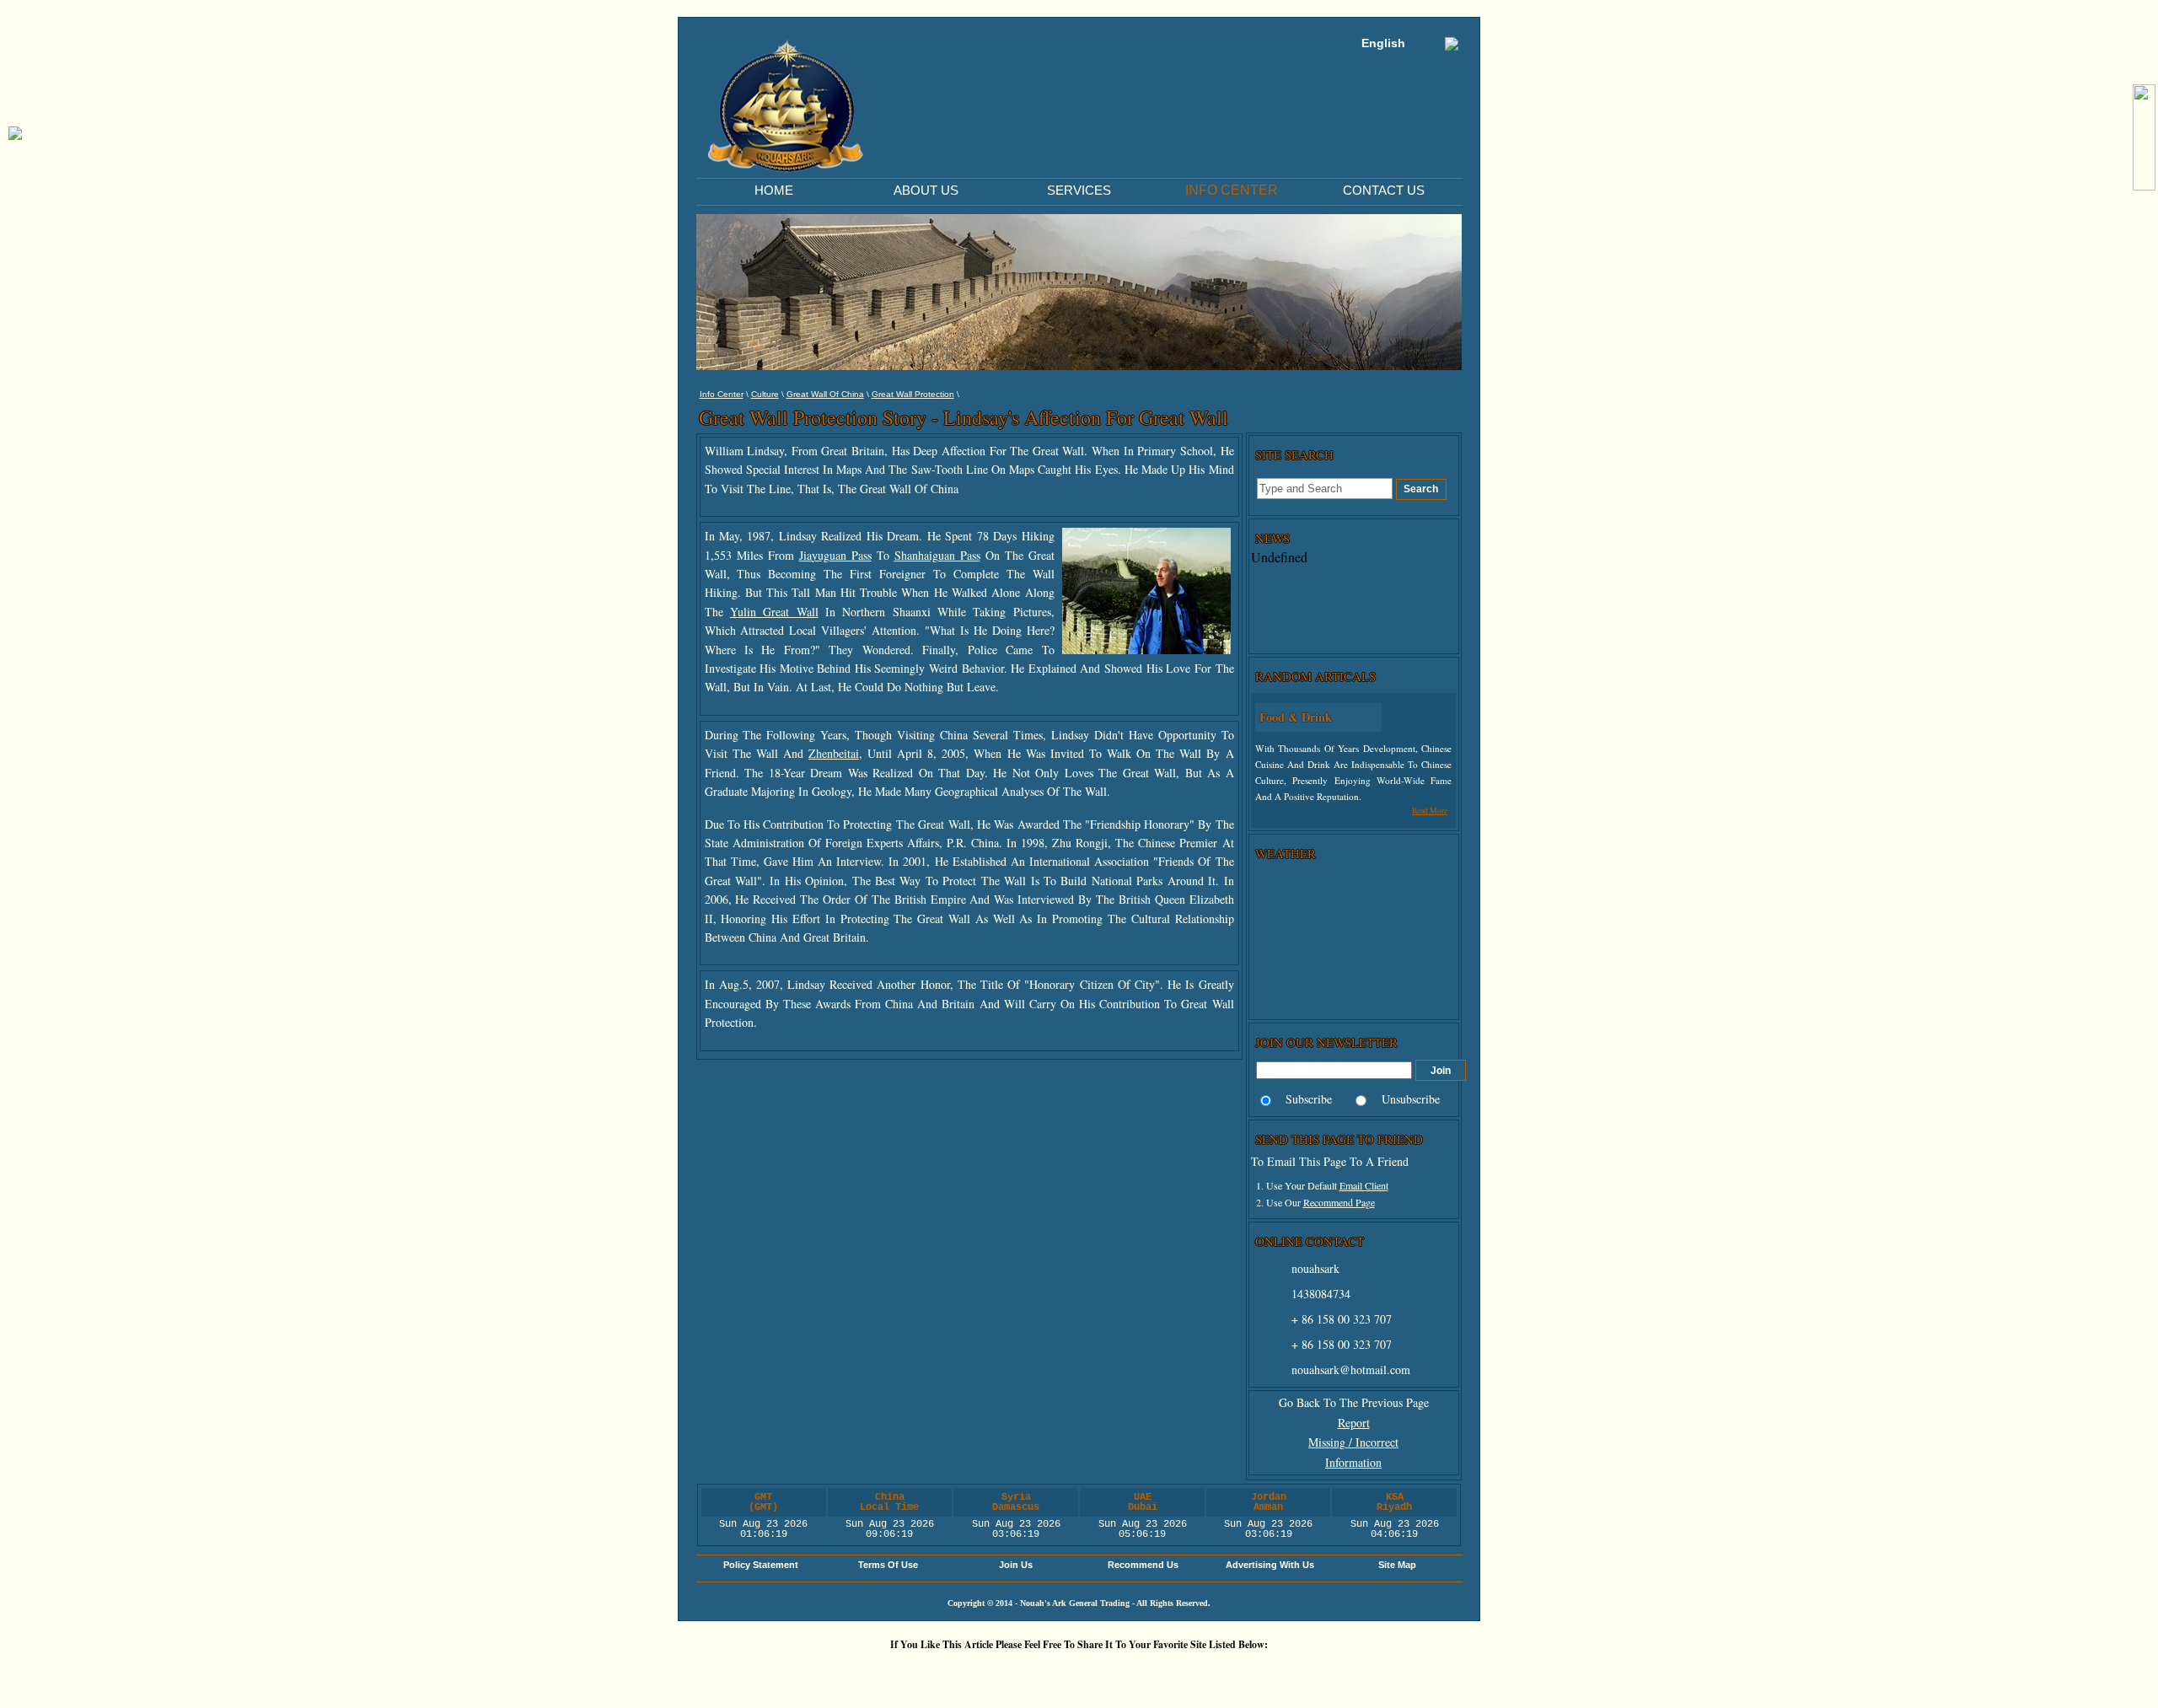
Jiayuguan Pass (835, 555)
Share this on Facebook (1286, 1673)
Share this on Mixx (1083, 1673)
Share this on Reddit (982, 1673)
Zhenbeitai (834, 753)
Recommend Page (1339, 1202)
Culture (765, 394)
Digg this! (881, 1673)
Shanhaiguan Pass (937, 555)
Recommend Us (1143, 1565)
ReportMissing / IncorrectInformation (1353, 1443)
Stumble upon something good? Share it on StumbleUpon (1033, 1673)
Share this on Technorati (1134, 1673)
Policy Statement (761, 1565)
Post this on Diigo (1235, 1673)
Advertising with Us (1270, 1565)
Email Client (1364, 1185)
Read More (1430, 811)
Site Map (1397, 1565)
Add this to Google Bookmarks (830, 1673)
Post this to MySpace (1336, 1673)
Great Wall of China (825, 394)
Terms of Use (888, 1565)
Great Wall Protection (913, 394)
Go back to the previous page (1354, 1402)
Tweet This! (931, 1673)
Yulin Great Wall (774, 612)
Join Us (1016, 1565)
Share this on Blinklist (1184, 1673)
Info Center (722, 394)
